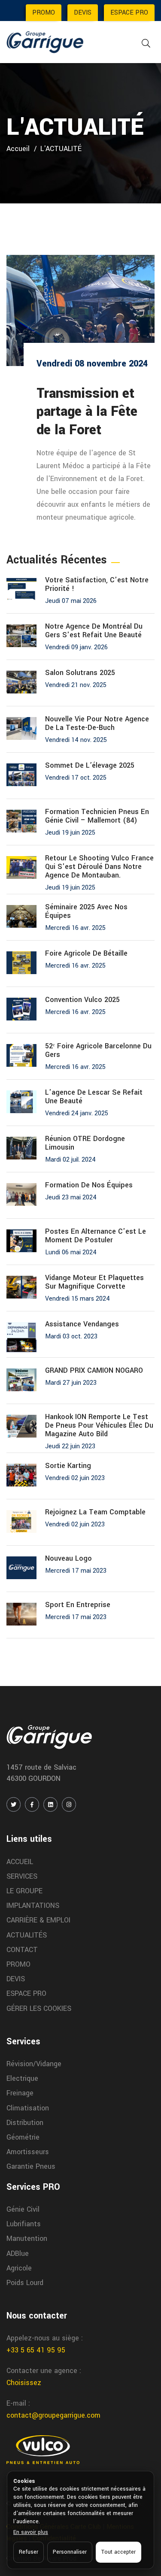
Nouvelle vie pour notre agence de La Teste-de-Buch (97, 723)
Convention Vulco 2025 (82, 1000)
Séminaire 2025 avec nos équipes (86, 911)
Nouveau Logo (68, 1559)
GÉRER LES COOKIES (39, 2008)
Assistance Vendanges (82, 1324)
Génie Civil (23, 2209)
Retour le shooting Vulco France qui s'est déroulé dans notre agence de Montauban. (99, 867)
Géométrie (23, 2137)
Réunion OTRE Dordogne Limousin (85, 1143)
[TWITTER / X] (14, 1804)
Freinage (20, 2093)
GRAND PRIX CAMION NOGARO (94, 1371)
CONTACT (22, 1950)
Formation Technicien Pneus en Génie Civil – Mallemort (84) (97, 816)
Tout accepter (118, 2552)
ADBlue (18, 2254)
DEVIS (83, 13)
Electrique (22, 2078)
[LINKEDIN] (50, 1804)
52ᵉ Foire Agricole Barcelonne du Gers (98, 1050)
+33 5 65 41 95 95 (36, 2350)
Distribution (25, 2123)
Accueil (18, 149)
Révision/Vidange (34, 2064)
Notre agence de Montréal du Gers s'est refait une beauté (94, 631)
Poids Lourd (25, 2283)
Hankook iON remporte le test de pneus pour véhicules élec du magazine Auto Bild (99, 1426)
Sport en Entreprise (78, 1605)
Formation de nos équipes (89, 1185)
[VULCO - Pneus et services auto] (43, 2449)
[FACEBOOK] (32, 1804)
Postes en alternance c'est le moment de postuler (96, 1236)
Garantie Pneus (31, 2166)
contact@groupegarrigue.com (53, 2415)
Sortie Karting (68, 1466)
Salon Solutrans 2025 (80, 673)
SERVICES (22, 1876)
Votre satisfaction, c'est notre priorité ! (97, 584)
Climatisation (28, 2108)
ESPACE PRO (129, 13)
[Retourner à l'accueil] (45, 42)
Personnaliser (70, 2552)
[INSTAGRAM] (69, 1804)
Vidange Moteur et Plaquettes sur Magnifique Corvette (94, 1282)
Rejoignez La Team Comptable (95, 1512)
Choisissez (24, 2383)
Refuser (29, 2552)
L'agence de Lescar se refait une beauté (94, 1097)
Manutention (27, 2238)
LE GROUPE (24, 1891)
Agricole (19, 2268)
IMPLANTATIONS (33, 1906)
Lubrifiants (24, 2224)
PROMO (44, 13)
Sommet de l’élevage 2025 (90, 766)
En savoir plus (31, 2532)
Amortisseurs (28, 2152)
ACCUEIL (20, 1862)
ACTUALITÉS (27, 1935)
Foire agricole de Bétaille (86, 954)
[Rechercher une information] (146, 44)
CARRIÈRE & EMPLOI (38, 1920)
